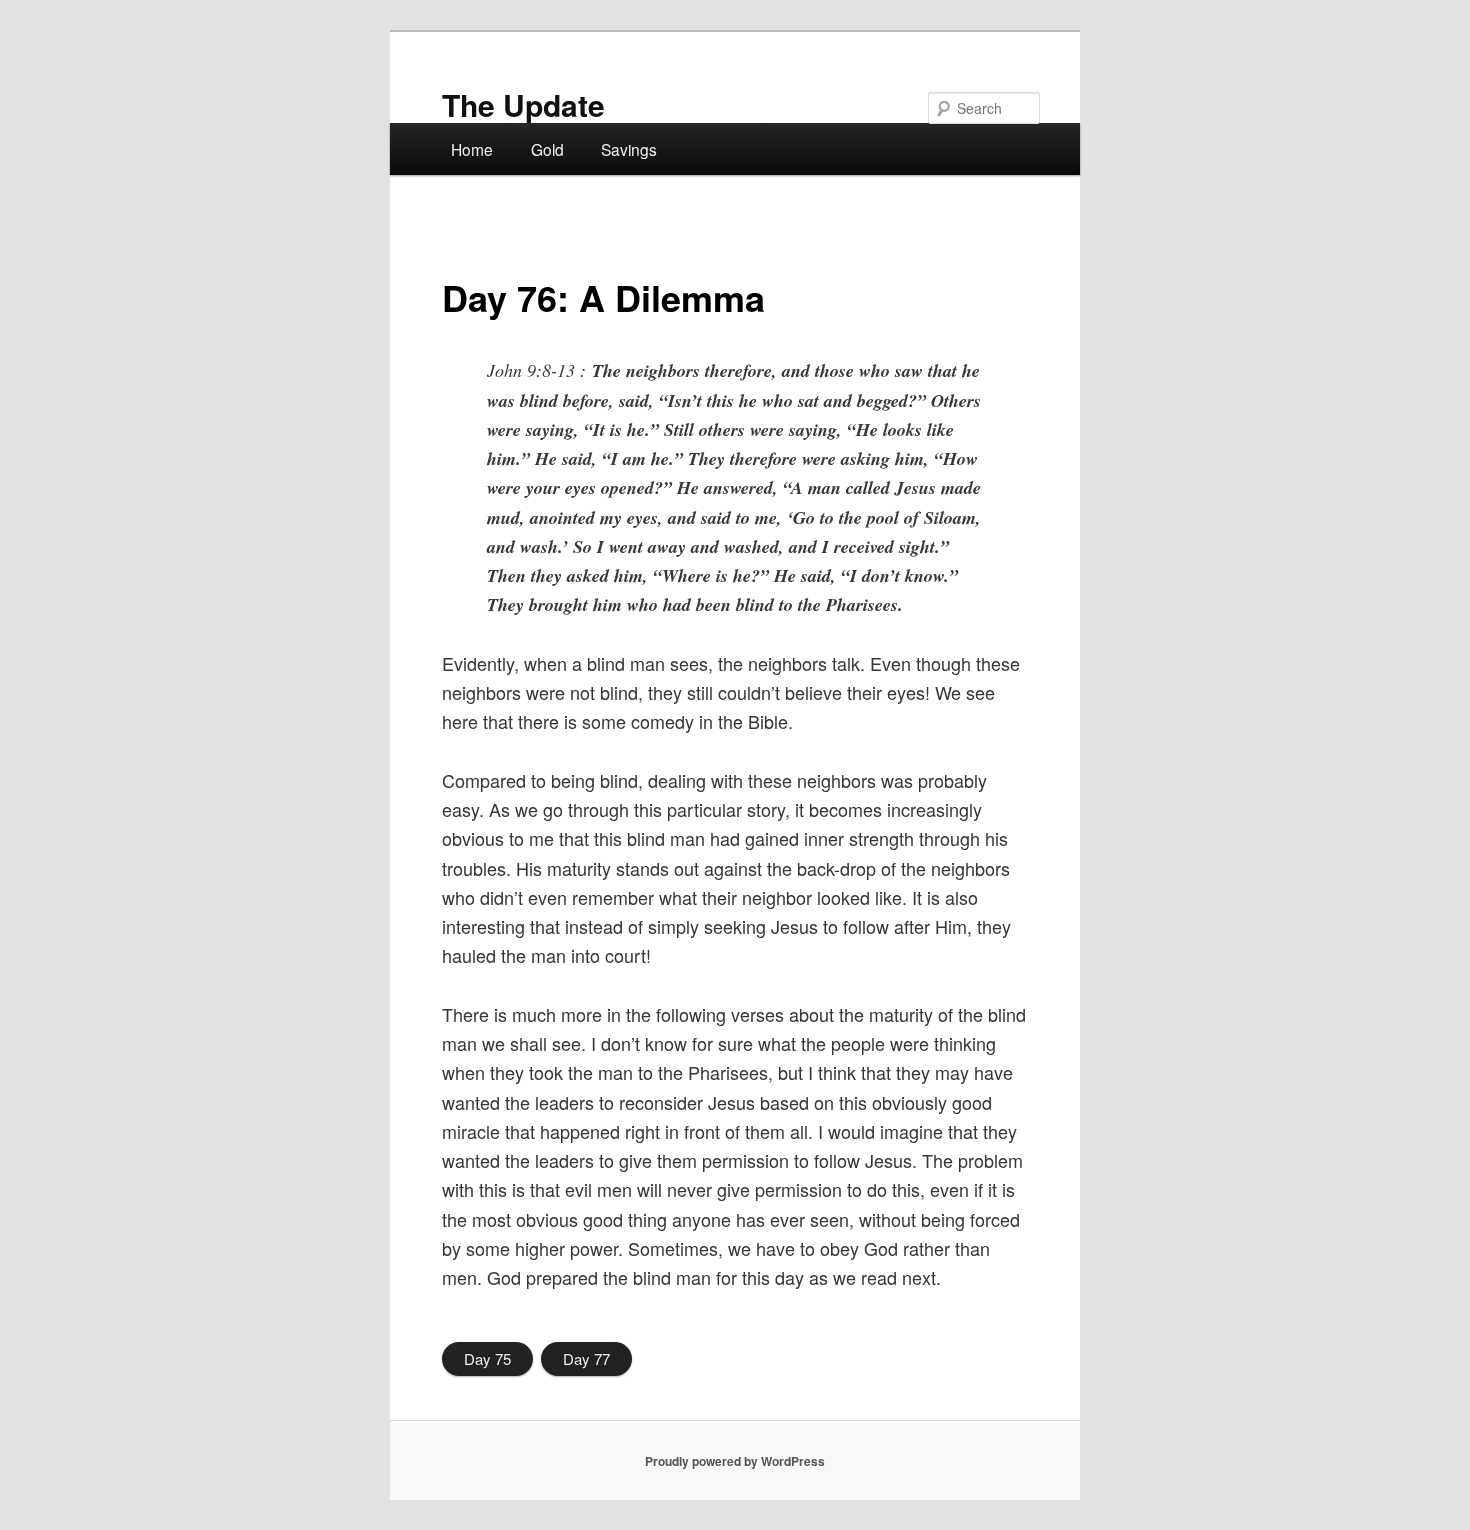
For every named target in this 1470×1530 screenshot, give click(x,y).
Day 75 (487, 1358)
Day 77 (586, 1358)
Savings (629, 149)
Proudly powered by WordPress (735, 1461)
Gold (547, 149)
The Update (523, 104)
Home (472, 149)
